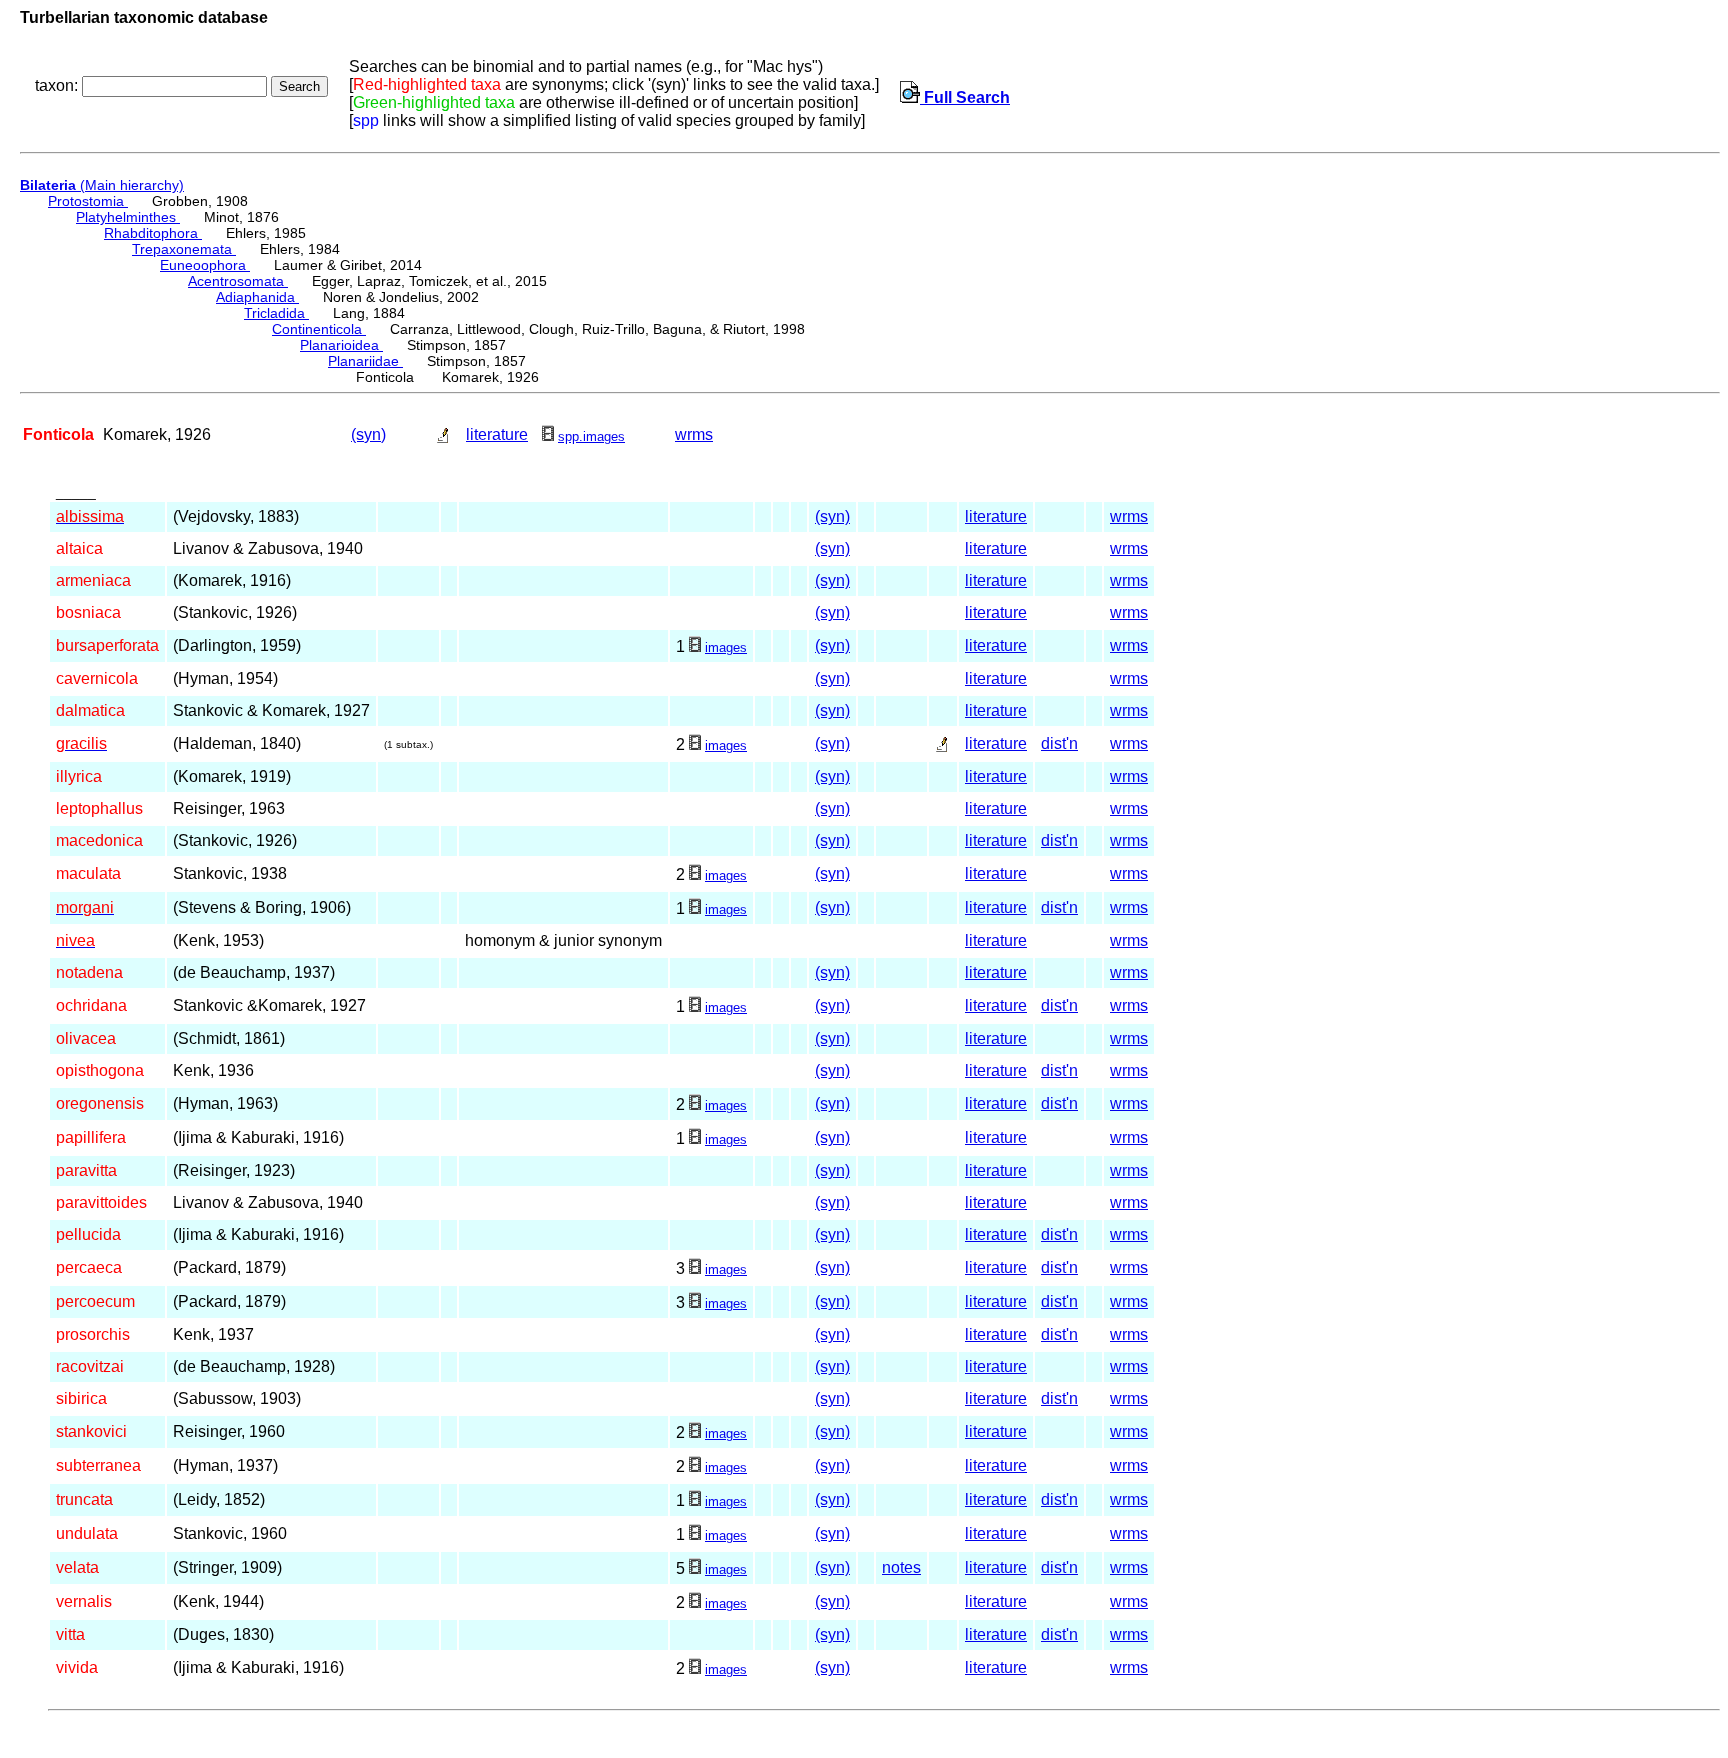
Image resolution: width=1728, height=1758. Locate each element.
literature (497, 434)
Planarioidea (341, 345)
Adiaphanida (257, 297)
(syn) (368, 434)
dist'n (1059, 743)
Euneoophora (205, 265)
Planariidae (365, 361)
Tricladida (276, 313)
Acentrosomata (238, 281)
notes (901, 1567)
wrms (694, 434)
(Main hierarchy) (102, 185)
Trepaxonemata (184, 249)
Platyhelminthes (128, 217)
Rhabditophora (153, 233)
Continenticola (319, 329)
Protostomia (88, 201)
